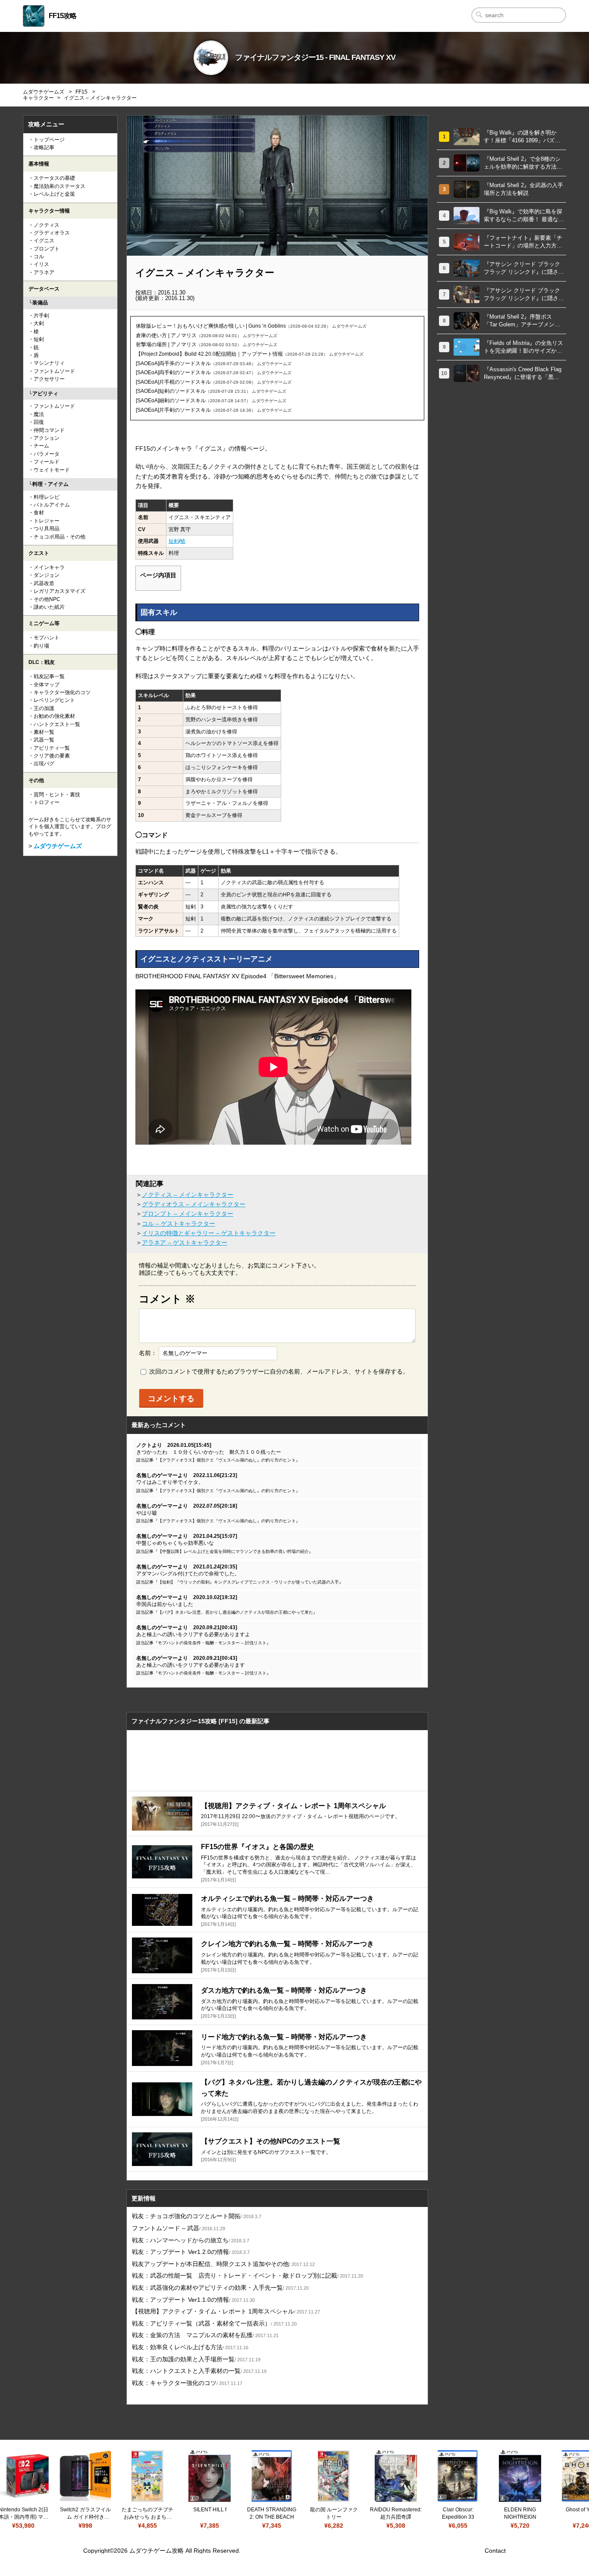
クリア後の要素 (52, 756)
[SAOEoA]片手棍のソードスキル (173, 382)
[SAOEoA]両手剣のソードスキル (173, 372)
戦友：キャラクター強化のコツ (187, 2383)
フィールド (47, 462)
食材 (39, 513)
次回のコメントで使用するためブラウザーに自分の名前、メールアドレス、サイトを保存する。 (279, 1371)
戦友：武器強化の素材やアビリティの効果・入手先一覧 (220, 2288)
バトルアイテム (52, 505)
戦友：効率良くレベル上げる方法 (190, 2347)
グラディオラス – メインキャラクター (194, 1204)
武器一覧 (44, 740)
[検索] (479, 15)
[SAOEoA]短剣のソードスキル (171, 391)
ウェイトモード (52, 470)
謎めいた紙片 (49, 607)
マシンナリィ (49, 363)
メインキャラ (49, 567)
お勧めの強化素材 (54, 716)
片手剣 (41, 316)
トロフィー (47, 802)
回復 (39, 422)
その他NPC (47, 599)
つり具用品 (47, 529)
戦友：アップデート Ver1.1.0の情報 (193, 2300)
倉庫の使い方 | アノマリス (166, 335)
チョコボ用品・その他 (60, 537)
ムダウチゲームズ (44, 92)
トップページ (49, 140)
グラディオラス (52, 233)
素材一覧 (44, 732)
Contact (495, 2551)
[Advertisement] (277, 1761)
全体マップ (47, 685)
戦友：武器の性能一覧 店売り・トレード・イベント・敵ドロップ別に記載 (248, 2276)
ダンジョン (47, 575)
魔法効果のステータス (60, 186)
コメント (167, 1299)
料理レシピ (47, 497)
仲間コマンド (49, 430)
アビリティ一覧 (52, 748)
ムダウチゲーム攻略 (157, 2551)
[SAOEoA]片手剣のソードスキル (173, 410)
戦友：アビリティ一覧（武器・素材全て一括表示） (214, 2323)
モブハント (47, 638)
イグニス (44, 241)
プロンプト (47, 249)
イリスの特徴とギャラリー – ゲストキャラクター (209, 1233)
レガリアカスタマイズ (60, 591)
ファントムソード (54, 371)
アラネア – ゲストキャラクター (185, 1243)
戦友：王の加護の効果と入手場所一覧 (196, 2359)
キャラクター (38, 98)
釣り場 (41, 646)
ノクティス (47, 225)
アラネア (44, 272)
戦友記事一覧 (49, 676)
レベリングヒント (54, 700)
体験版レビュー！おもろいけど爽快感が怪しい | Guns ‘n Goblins (211, 326)
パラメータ (47, 454)
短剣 (174, 541)
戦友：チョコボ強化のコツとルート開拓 (197, 2216)
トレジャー (47, 521)
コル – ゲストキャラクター (179, 1224)
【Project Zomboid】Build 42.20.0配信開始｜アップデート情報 (209, 354)
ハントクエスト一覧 (57, 724)
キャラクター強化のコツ (62, 692)
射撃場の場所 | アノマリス (166, 344)
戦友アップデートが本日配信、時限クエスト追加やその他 (223, 2264)
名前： (148, 1353)
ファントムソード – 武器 (179, 2228)
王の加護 (44, 708)
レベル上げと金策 (54, 194)
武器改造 (44, 583)
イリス (41, 264)
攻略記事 (44, 147)
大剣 (39, 323)
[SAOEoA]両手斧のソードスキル (173, 363)
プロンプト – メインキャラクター (188, 1214)
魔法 (39, 414)
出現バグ (44, 764)
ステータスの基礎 (54, 178)
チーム (41, 446)
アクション (47, 438)
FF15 (81, 92)
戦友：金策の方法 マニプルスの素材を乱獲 (205, 2335)
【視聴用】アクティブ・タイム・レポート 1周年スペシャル (226, 2311)
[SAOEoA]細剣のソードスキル (171, 401)
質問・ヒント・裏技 (57, 795)
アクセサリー (49, 379)
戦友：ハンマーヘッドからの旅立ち (191, 2240)
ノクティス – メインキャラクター (188, 1195)
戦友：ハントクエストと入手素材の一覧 (199, 2371)
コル (39, 257)
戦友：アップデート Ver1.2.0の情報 (191, 2252)
